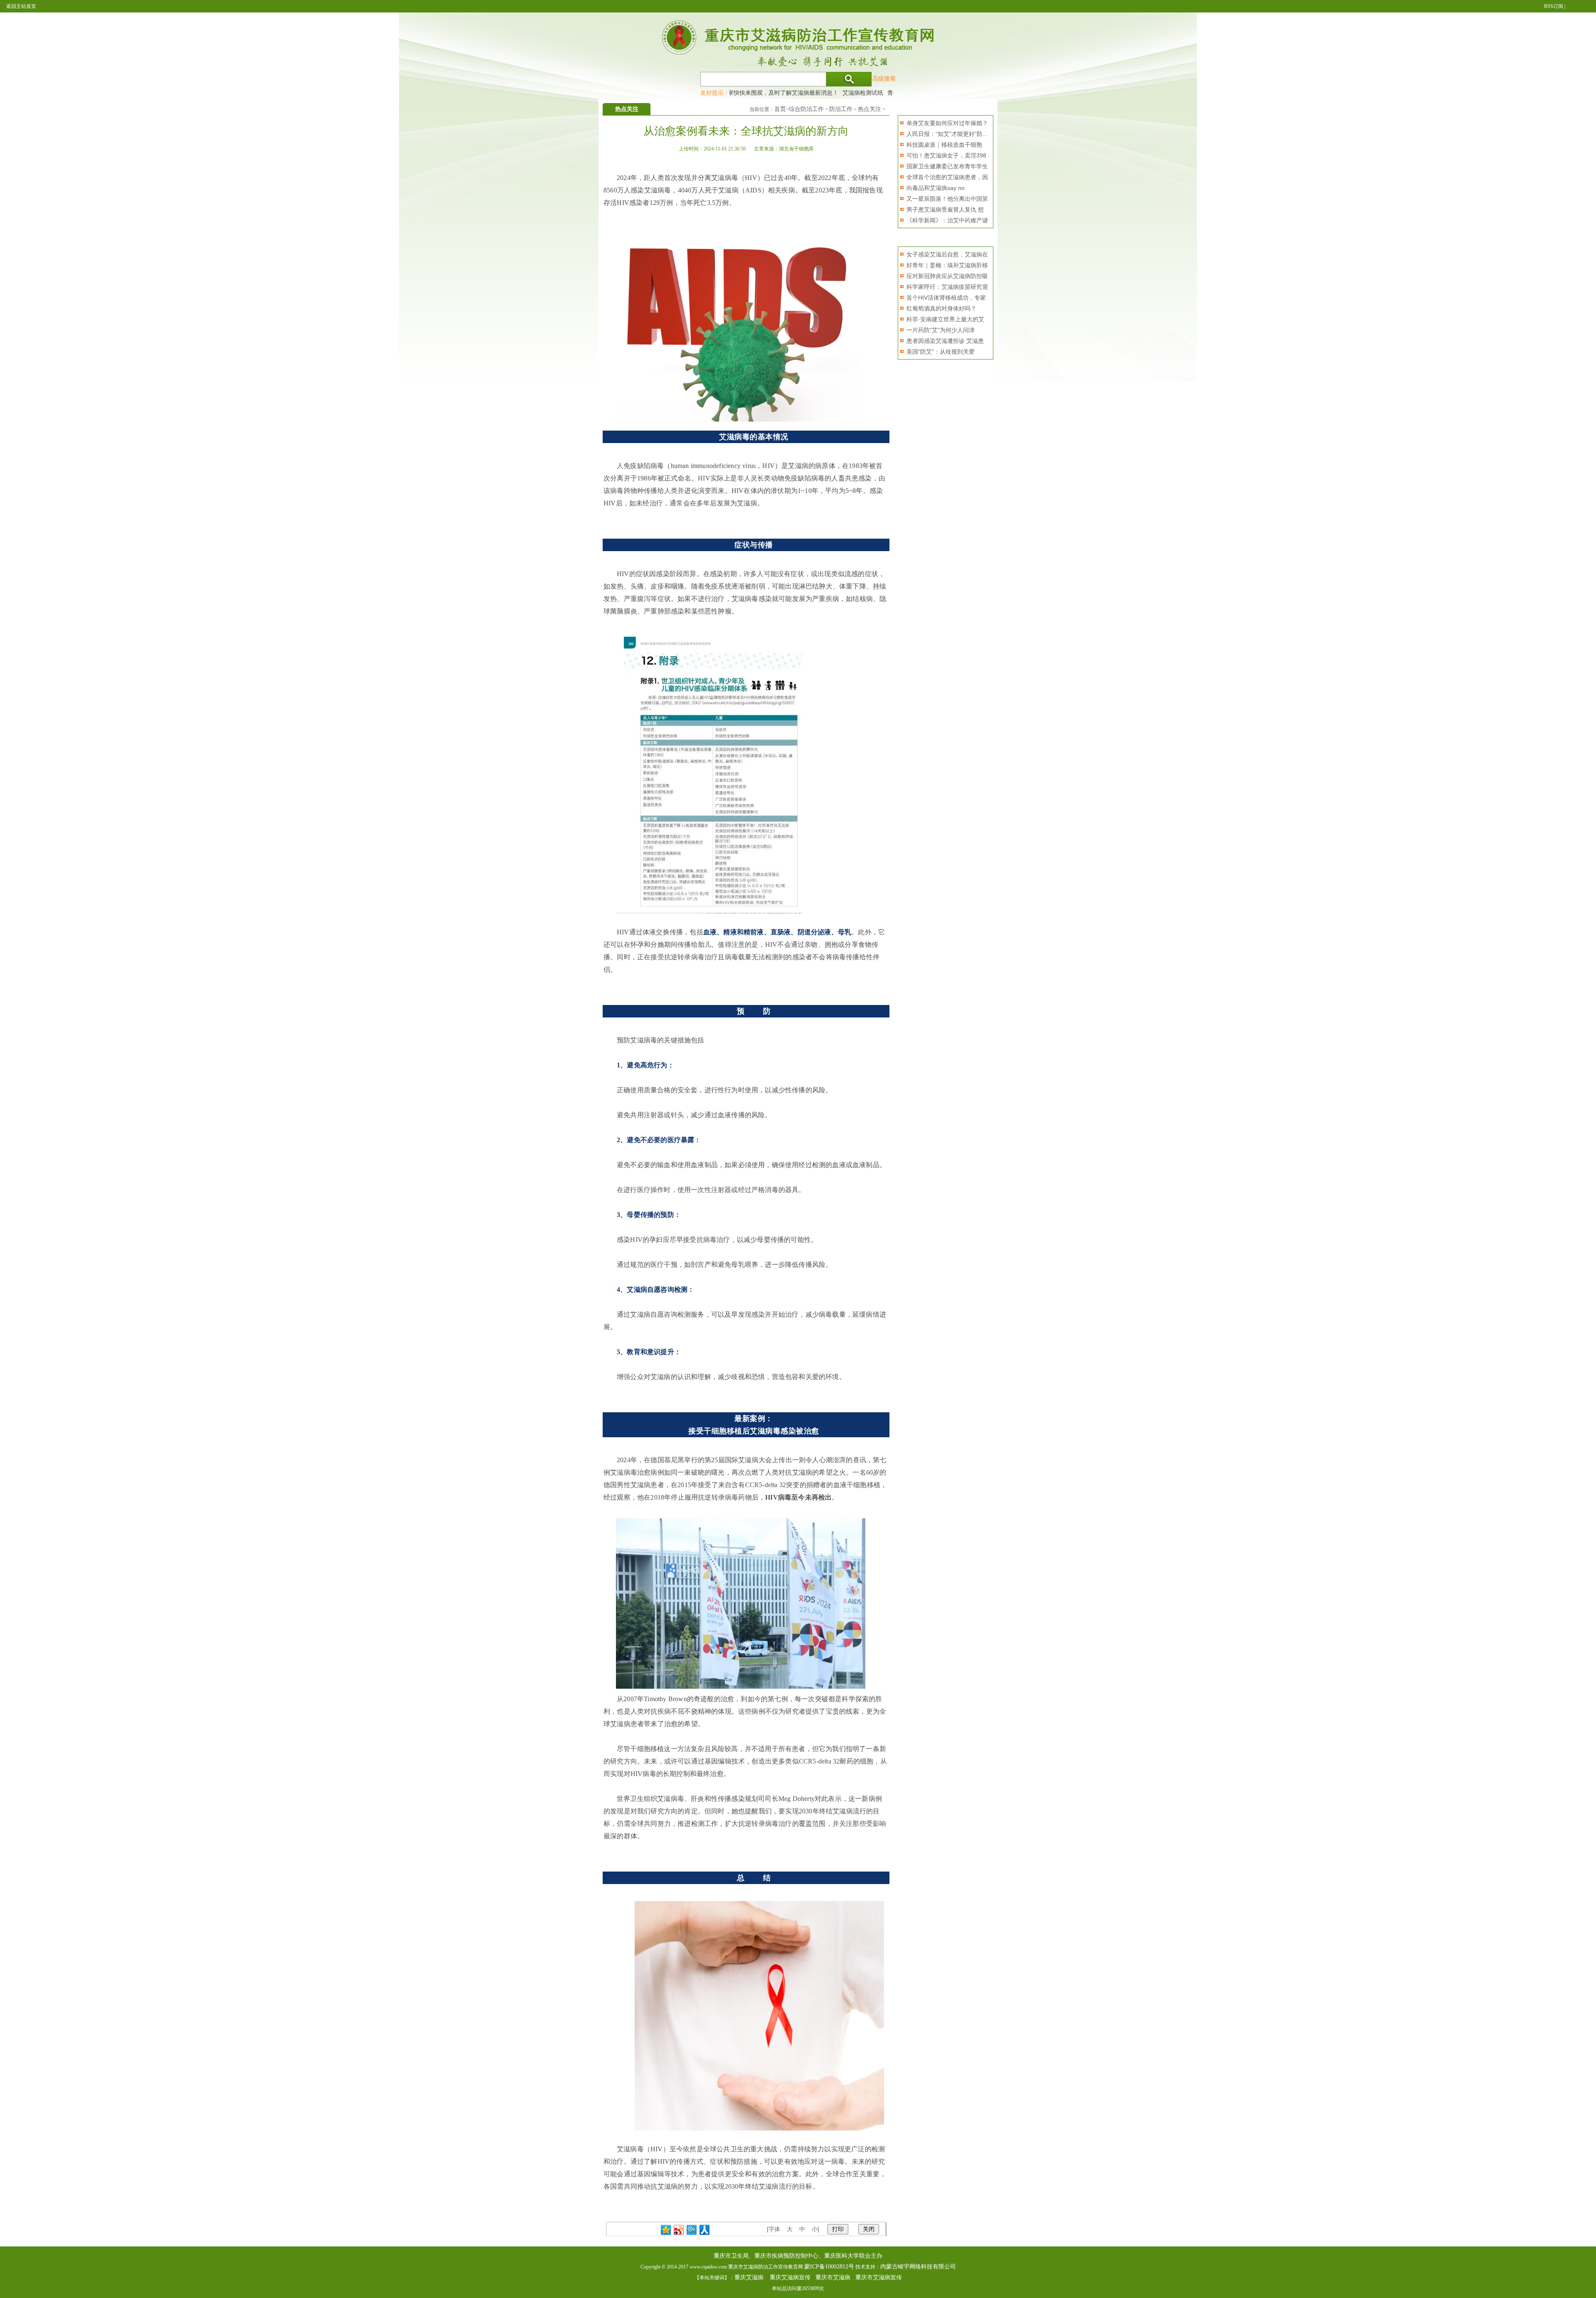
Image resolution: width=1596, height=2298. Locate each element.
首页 (780, 109)
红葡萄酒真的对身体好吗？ (941, 308)
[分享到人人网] (705, 2230)
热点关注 (869, 109)
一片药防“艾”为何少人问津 (941, 330)
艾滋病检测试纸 (812, 93)
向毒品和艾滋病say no (936, 188)
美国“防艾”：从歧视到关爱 (941, 352)
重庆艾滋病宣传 (790, 2277)
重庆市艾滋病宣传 (879, 2277)
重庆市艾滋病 (833, 2277)
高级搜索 (884, 79)
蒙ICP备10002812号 (829, 2267)
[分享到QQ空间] (666, 2230)
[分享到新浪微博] (679, 2230)
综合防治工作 (806, 109)
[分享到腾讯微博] (692, 2230)
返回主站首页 (21, 6)
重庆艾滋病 (749, 2277)
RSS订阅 (1554, 6)
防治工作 (841, 109)
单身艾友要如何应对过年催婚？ (947, 123)
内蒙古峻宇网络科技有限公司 (918, 2267)
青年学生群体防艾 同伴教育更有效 (881, 93)
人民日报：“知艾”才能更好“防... (947, 134)
